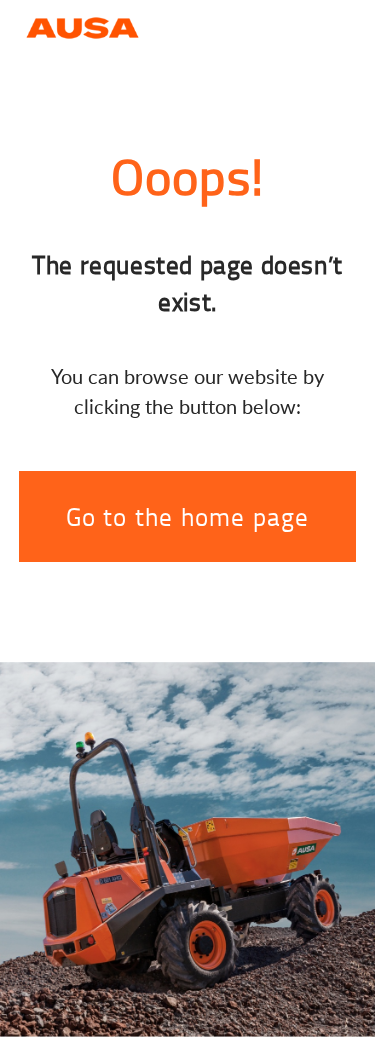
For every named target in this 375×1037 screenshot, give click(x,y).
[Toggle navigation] (340, 26)
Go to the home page (188, 516)
